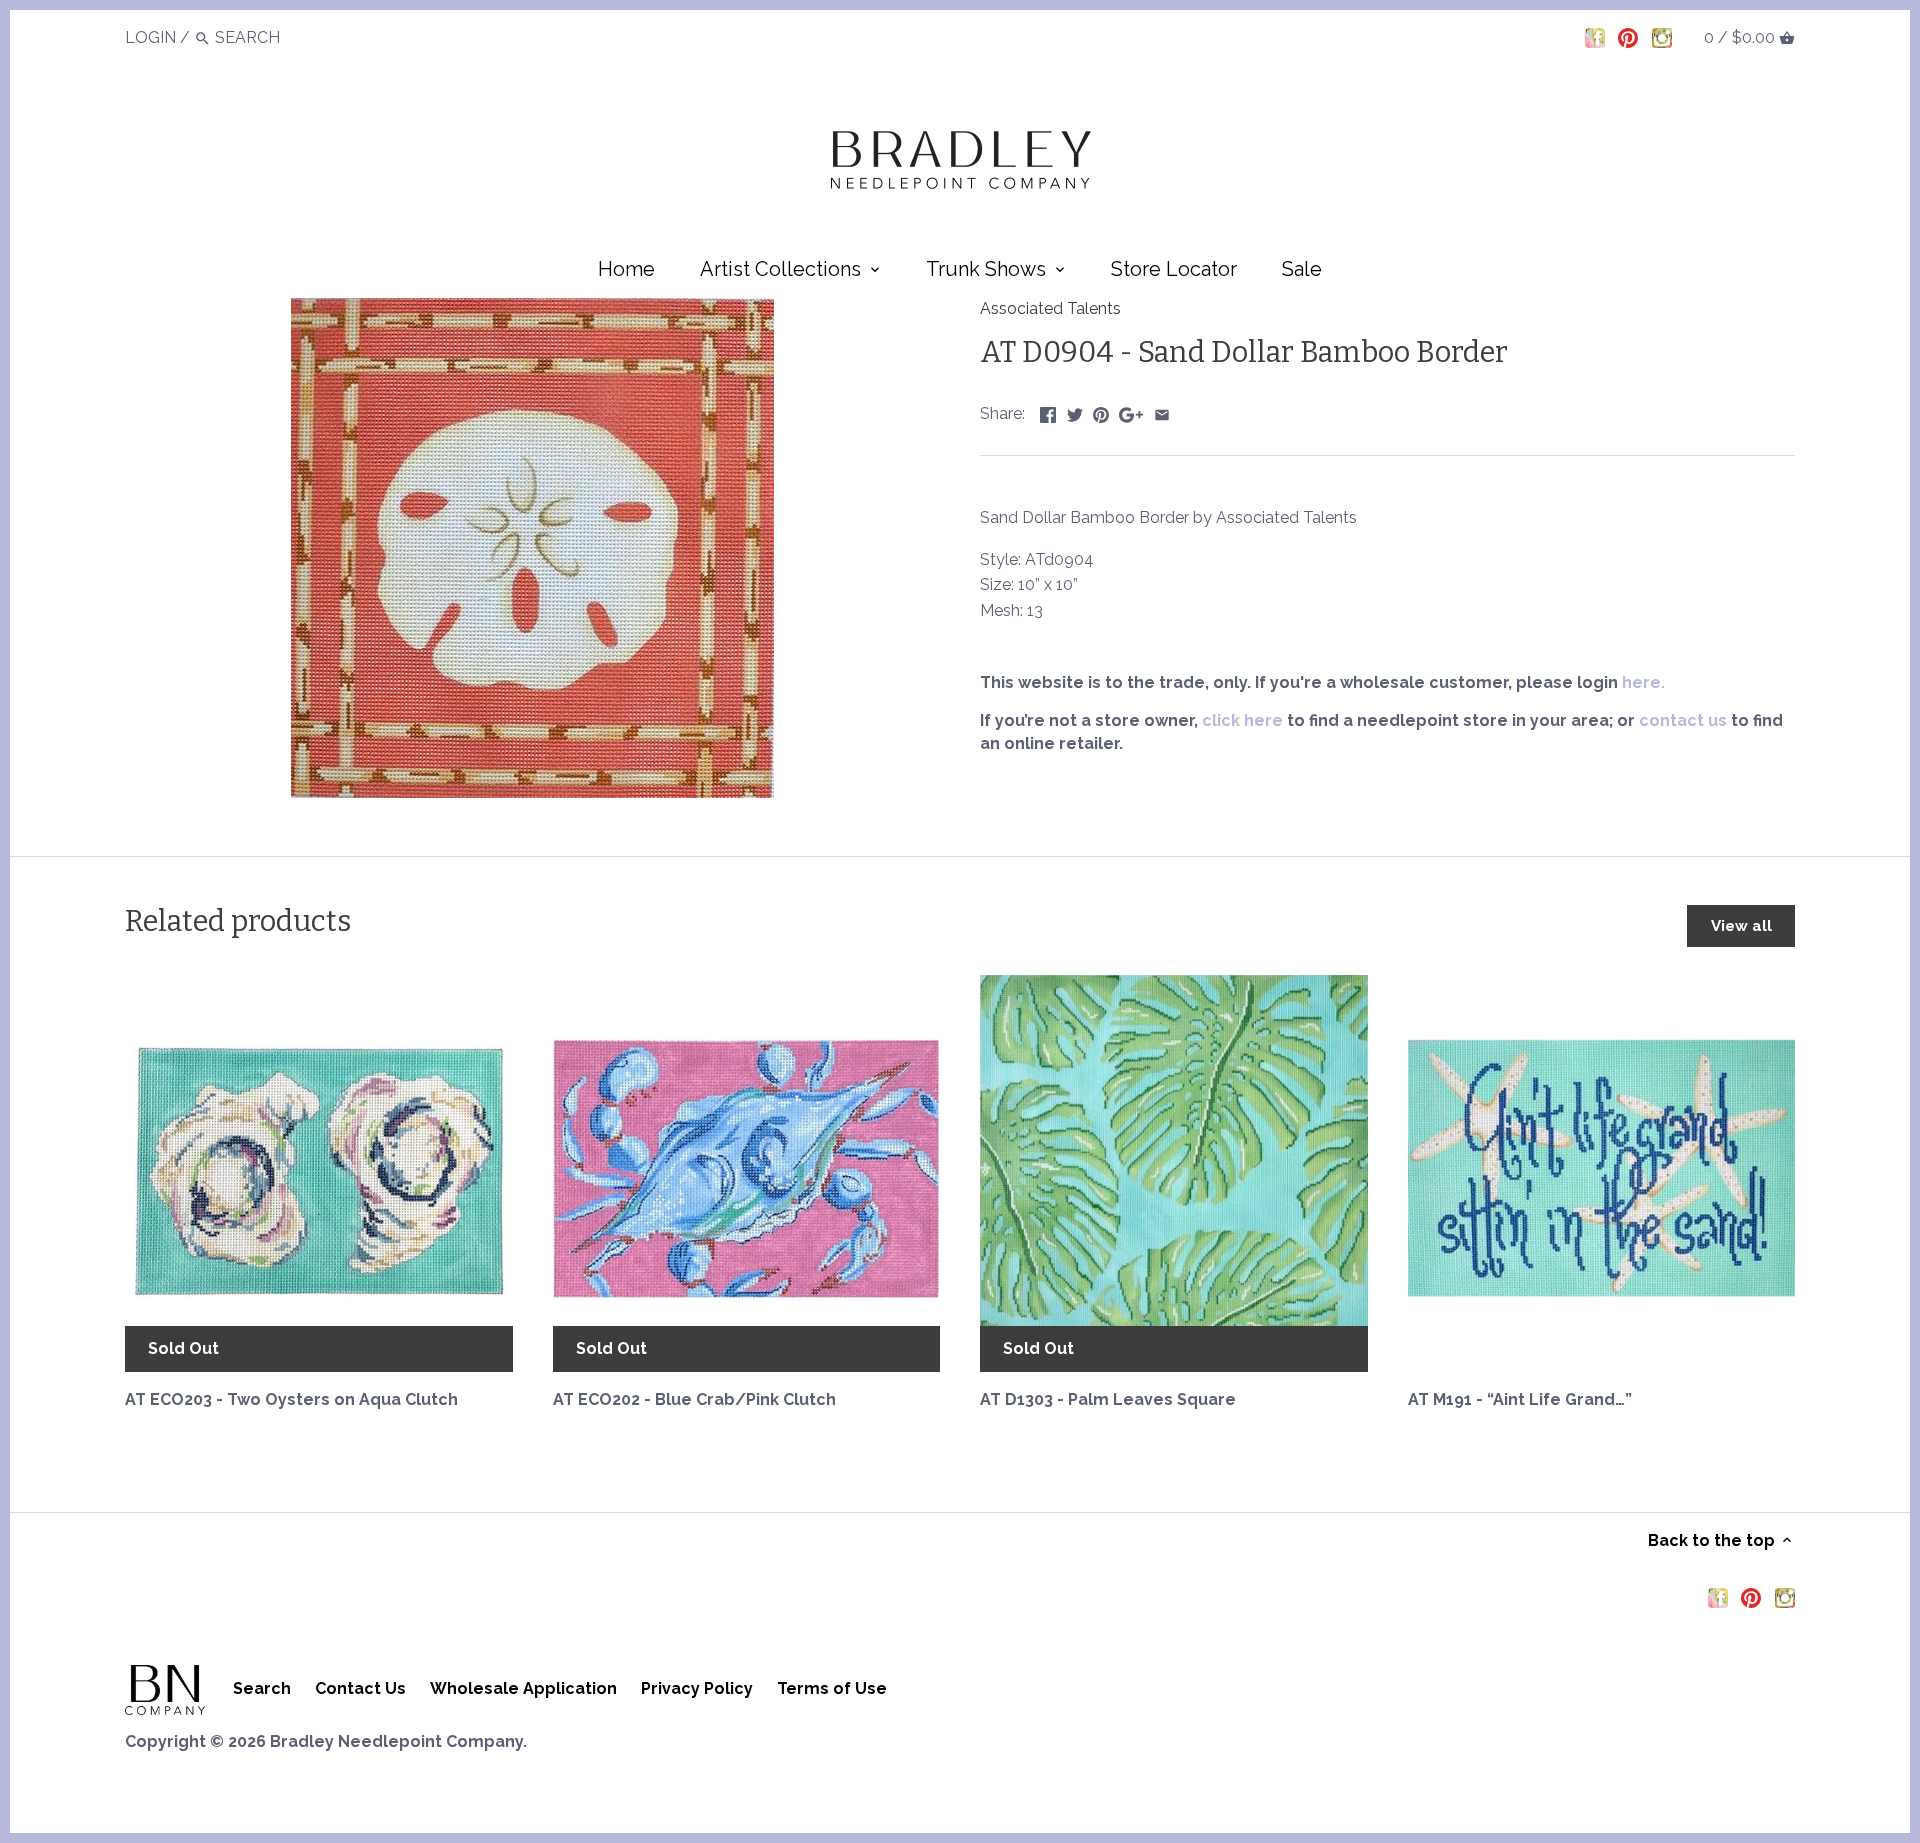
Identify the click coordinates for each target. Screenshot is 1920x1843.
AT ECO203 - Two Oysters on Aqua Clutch (291, 1399)
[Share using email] (1162, 411)
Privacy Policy (697, 1688)
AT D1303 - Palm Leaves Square (1108, 1399)
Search (262, 1688)
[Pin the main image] (1101, 411)
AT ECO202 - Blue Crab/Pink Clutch (694, 1399)
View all (1741, 926)
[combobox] (270, 37)
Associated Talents (1050, 308)
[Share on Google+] (1131, 411)
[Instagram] (1662, 37)
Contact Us (360, 1688)
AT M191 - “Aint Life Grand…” (1520, 1399)
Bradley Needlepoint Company (396, 1741)
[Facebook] (1595, 37)
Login (150, 37)
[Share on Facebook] (1048, 411)
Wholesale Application (523, 1688)
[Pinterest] (1628, 37)
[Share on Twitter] (1075, 411)
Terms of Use (832, 1688)
